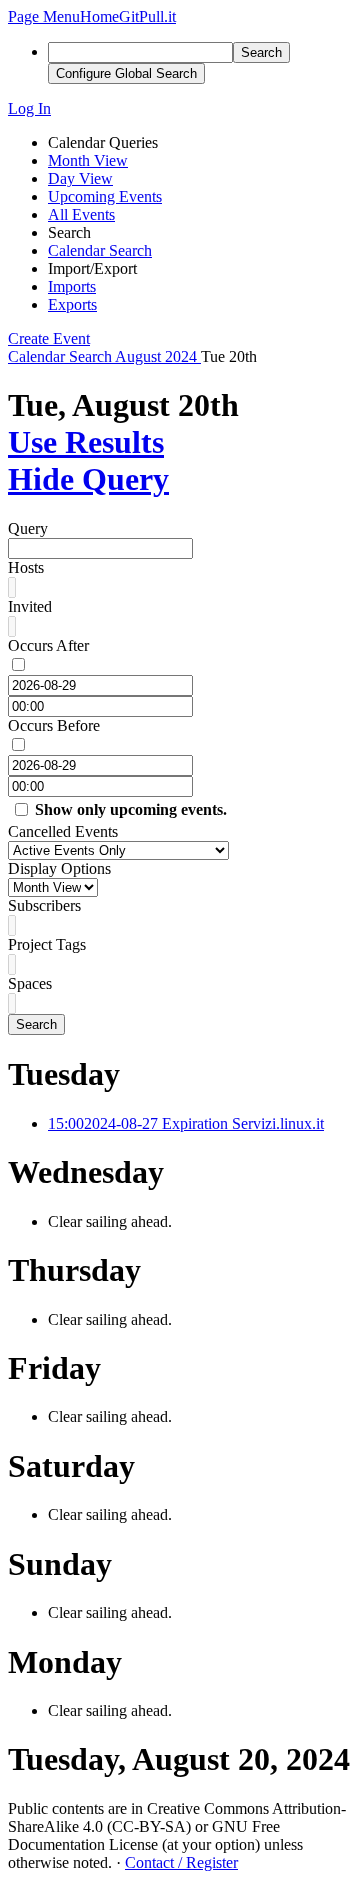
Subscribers (44, 905)
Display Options (59, 868)
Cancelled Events (63, 831)
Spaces (30, 983)
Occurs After (48, 645)
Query (28, 528)
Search (36, 1024)
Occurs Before (54, 725)
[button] (44, 16)
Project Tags (47, 944)
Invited (30, 606)
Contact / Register (181, 1862)
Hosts (26, 567)
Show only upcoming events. (131, 809)
